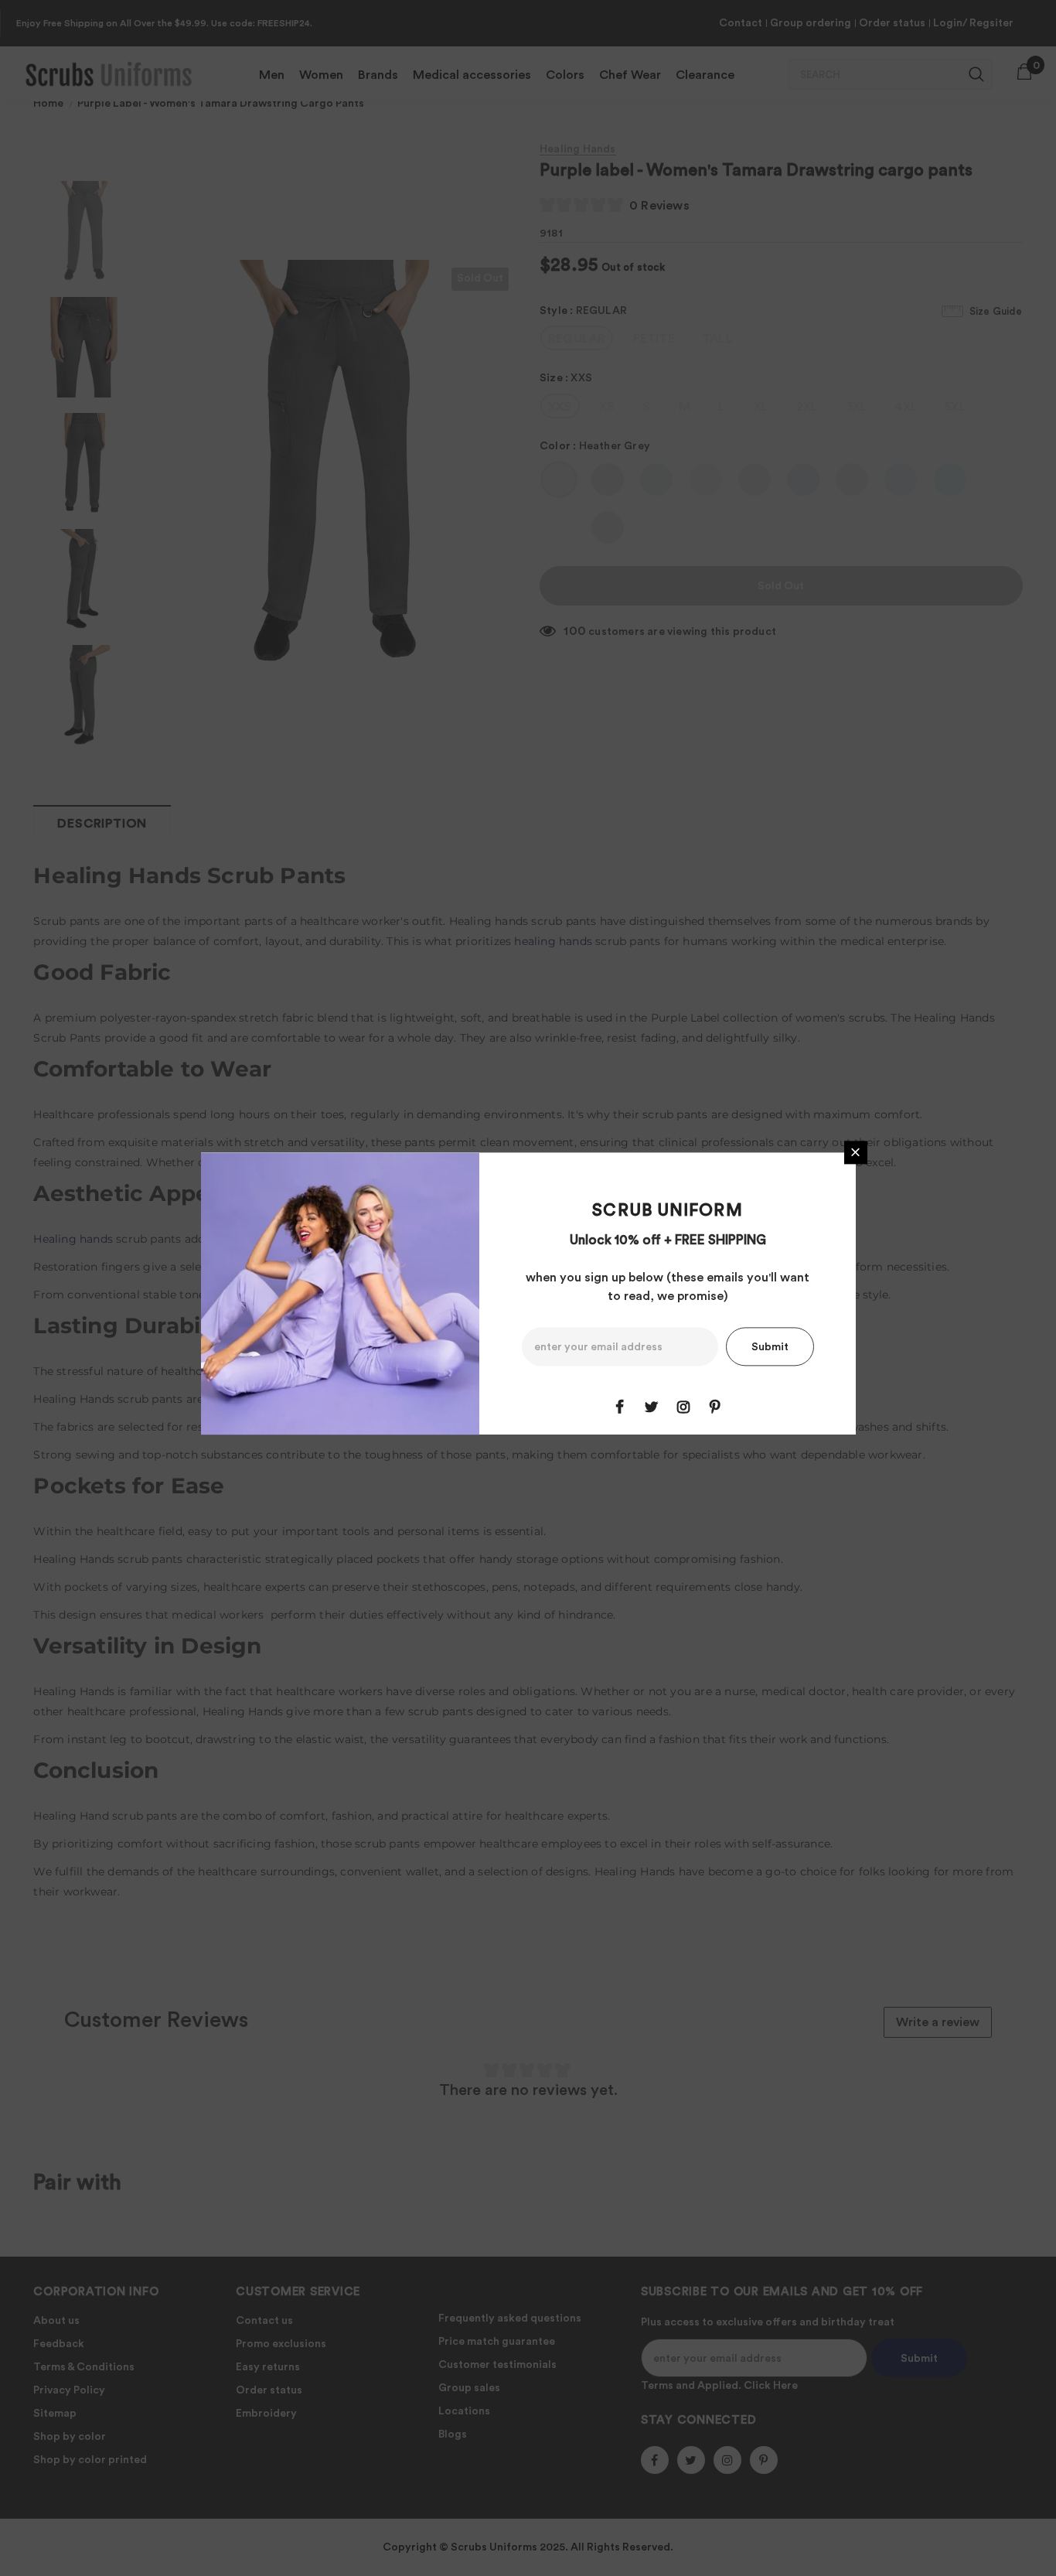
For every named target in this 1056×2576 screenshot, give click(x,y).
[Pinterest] (715, 1407)
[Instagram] (683, 1407)
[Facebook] (620, 1407)
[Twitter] (652, 1407)
